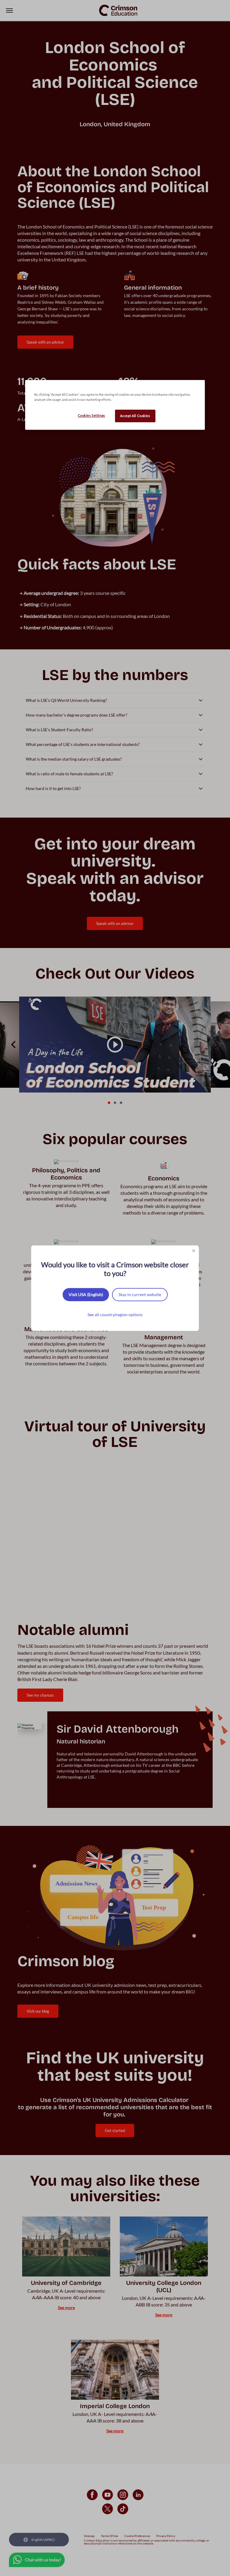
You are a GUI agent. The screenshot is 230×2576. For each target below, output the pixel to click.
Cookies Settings (91, 415)
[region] (115, 405)
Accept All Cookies (135, 416)
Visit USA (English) (86, 1294)
